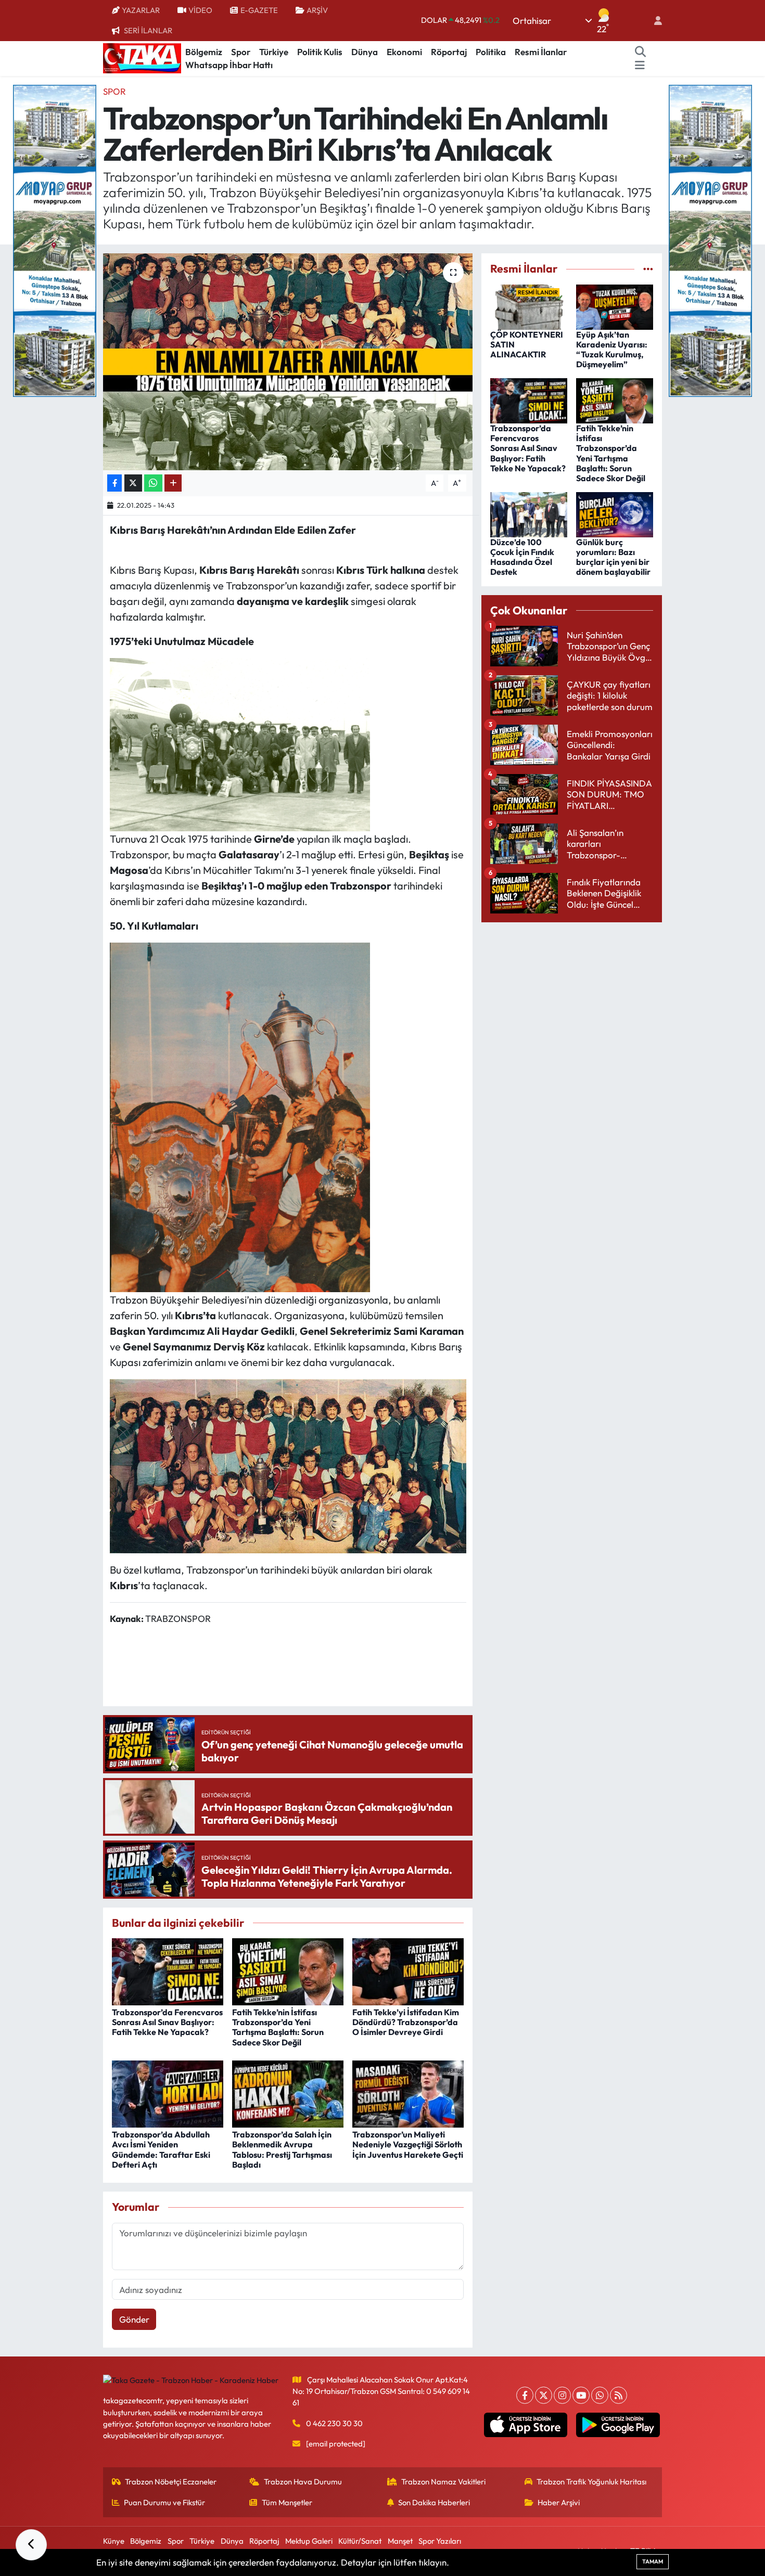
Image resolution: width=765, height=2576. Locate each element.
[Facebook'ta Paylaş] (114, 483)
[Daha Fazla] (173, 483)
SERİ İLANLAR (148, 30)
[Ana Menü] (640, 65)
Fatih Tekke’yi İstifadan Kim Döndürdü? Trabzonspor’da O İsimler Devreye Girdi (406, 2022)
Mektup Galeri (309, 2541)
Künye (114, 2541)
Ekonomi (404, 52)
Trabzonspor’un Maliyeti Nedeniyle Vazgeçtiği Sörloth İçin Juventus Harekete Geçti (408, 2144)
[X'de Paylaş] (133, 483)
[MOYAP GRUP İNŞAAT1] (710, 240)
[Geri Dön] (31, 2545)
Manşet (400, 2541)
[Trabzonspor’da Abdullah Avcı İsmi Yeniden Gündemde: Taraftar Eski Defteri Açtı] (168, 2093)
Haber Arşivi (559, 2502)
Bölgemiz (204, 52)
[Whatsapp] (600, 2395)
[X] (544, 2395)
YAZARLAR (141, 10)
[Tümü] (648, 269)
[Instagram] (562, 2395)
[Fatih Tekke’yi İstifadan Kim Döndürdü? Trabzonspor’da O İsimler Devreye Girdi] (408, 1971)
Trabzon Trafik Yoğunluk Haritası (591, 2482)
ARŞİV (317, 10)
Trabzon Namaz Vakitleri (443, 2482)
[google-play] (618, 2425)
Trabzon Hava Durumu (303, 2482)
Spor (241, 52)
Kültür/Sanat (360, 2541)
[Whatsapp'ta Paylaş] (153, 483)
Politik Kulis (320, 52)
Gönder (134, 2319)
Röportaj (449, 52)
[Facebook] (525, 2395)
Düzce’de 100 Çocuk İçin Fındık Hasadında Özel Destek (522, 557)
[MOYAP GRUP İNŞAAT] (55, 240)
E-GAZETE (259, 10)
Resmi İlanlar (541, 52)
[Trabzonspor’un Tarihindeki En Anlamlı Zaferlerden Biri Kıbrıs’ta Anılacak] (288, 362)
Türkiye (274, 52)
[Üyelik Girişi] (654, 21)
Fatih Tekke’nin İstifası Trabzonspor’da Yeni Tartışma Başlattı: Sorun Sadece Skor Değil (278, 2027)
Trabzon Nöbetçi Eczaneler (171, 2482)
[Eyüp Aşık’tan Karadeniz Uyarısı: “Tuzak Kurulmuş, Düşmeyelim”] (615, 306)
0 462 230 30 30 (334, 2423)
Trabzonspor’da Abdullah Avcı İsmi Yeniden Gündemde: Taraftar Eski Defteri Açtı (161, 2149)
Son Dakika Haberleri (434, 2502)
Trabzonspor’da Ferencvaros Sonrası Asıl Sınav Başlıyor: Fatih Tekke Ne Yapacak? (167, 2022)
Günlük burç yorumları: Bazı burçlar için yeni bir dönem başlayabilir (613, 557)
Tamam (653, 2561)
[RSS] (619, 2395)
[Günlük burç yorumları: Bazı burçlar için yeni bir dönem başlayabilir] (615, 513)
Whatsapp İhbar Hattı (229, 65)
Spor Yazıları (440, 2541)
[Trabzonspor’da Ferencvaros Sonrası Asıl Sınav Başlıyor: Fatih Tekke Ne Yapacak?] (168, 1971)
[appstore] (525, 2425)
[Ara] (641, 52)
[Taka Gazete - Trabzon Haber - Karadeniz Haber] (142, 57)
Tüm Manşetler (287, 2502)
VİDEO (200, 10)
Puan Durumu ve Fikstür (164, 2502)
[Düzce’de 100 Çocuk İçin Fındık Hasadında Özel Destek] (529, 513)
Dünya (365, 52)
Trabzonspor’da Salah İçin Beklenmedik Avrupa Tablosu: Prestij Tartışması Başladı (282, 2149)
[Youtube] (581, 2395)
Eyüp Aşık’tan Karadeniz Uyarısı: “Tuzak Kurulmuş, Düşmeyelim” (612, 350)
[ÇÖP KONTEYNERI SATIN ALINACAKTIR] (529, 306)
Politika (491, 52)
